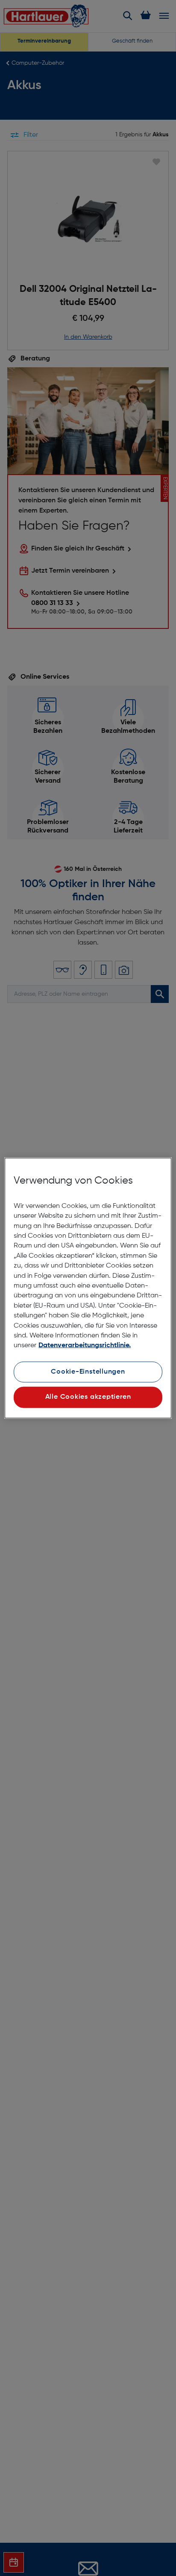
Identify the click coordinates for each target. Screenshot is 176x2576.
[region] (88, 1288)
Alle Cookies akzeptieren (88, 1397)
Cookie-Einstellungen (88, 1372)
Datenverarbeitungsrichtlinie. (85, 1346)
